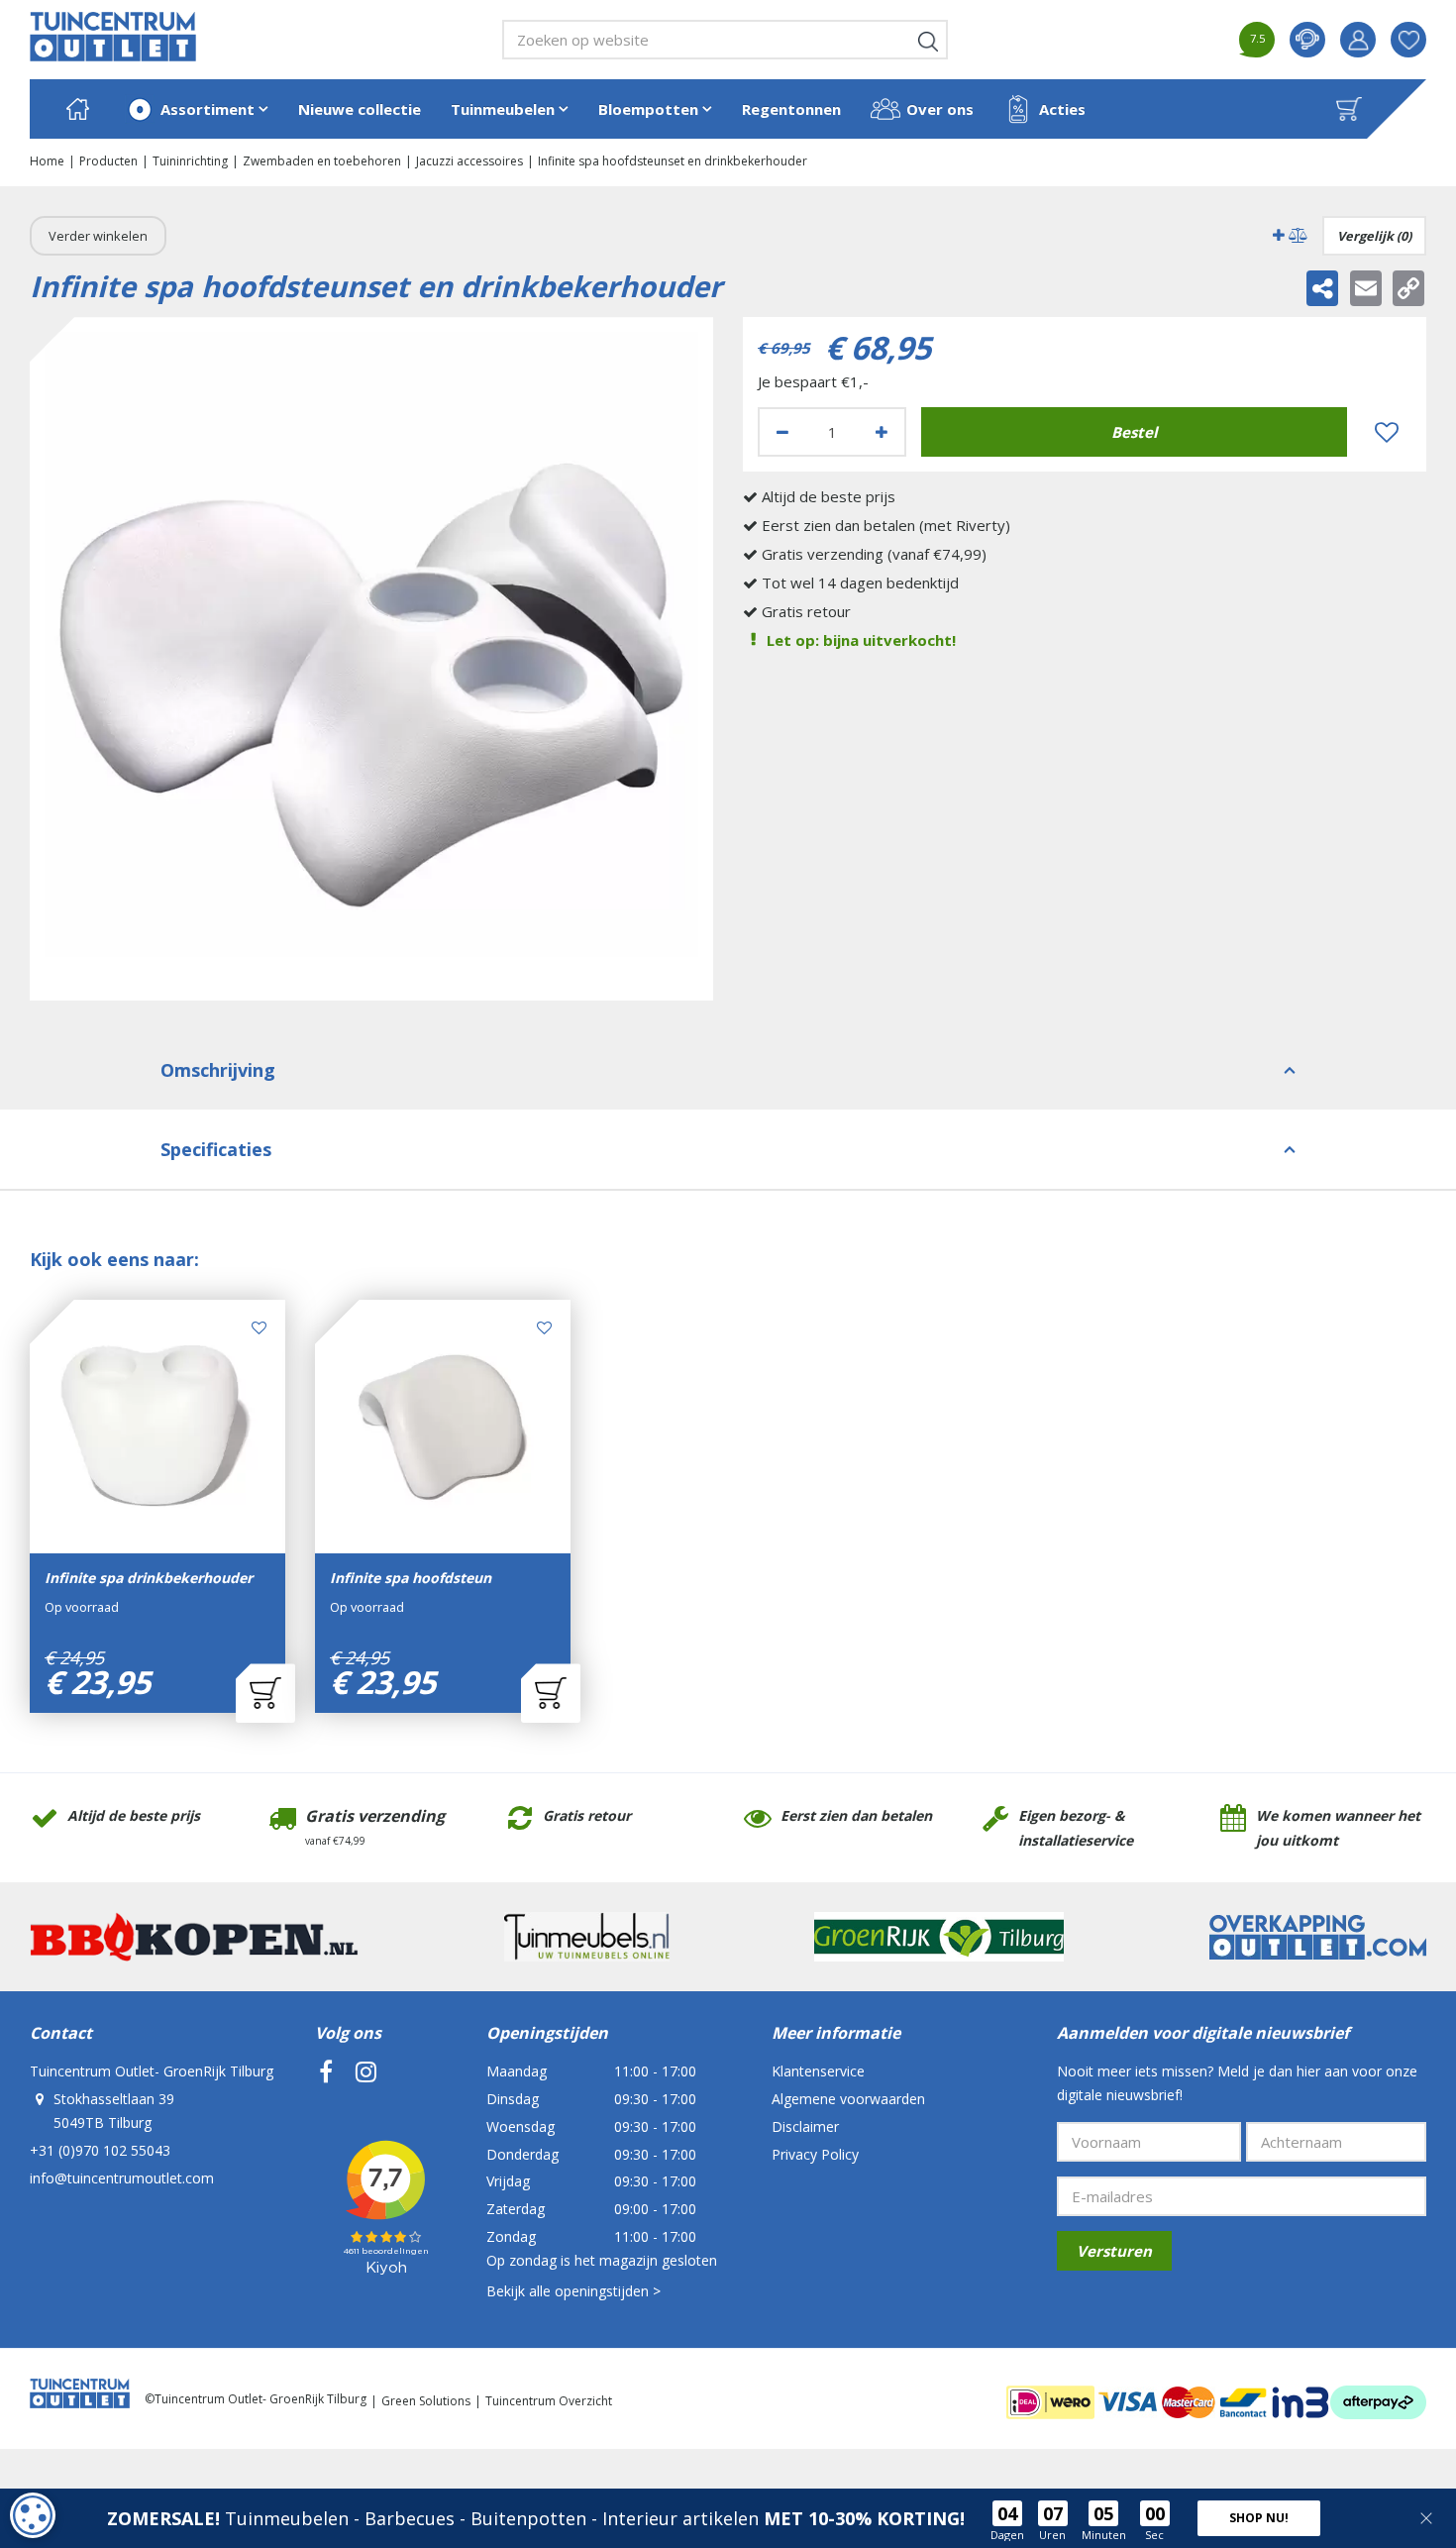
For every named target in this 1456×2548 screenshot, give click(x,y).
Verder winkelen (98, 236)
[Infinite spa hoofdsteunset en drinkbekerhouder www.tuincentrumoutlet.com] (371, 659)
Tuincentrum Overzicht (549, 2401)
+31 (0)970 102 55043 (100, 2150)
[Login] (1358, 40)
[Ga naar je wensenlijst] (1416, 40)
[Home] (77, 109)
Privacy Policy (815, 2154)
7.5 (1257, 38)
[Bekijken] (1349, 109)
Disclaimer (805, 2126)
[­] (326, 2071)
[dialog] (33, 2515)
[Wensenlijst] (1408, 40)
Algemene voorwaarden (848, 2099)
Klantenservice (818, 2071)
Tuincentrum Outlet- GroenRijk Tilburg (152, 2071)
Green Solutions (426, 2401)
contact (1307, 40)
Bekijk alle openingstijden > (573, 2291)
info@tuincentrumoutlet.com (122, 2178)
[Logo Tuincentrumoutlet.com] (113, 37)
